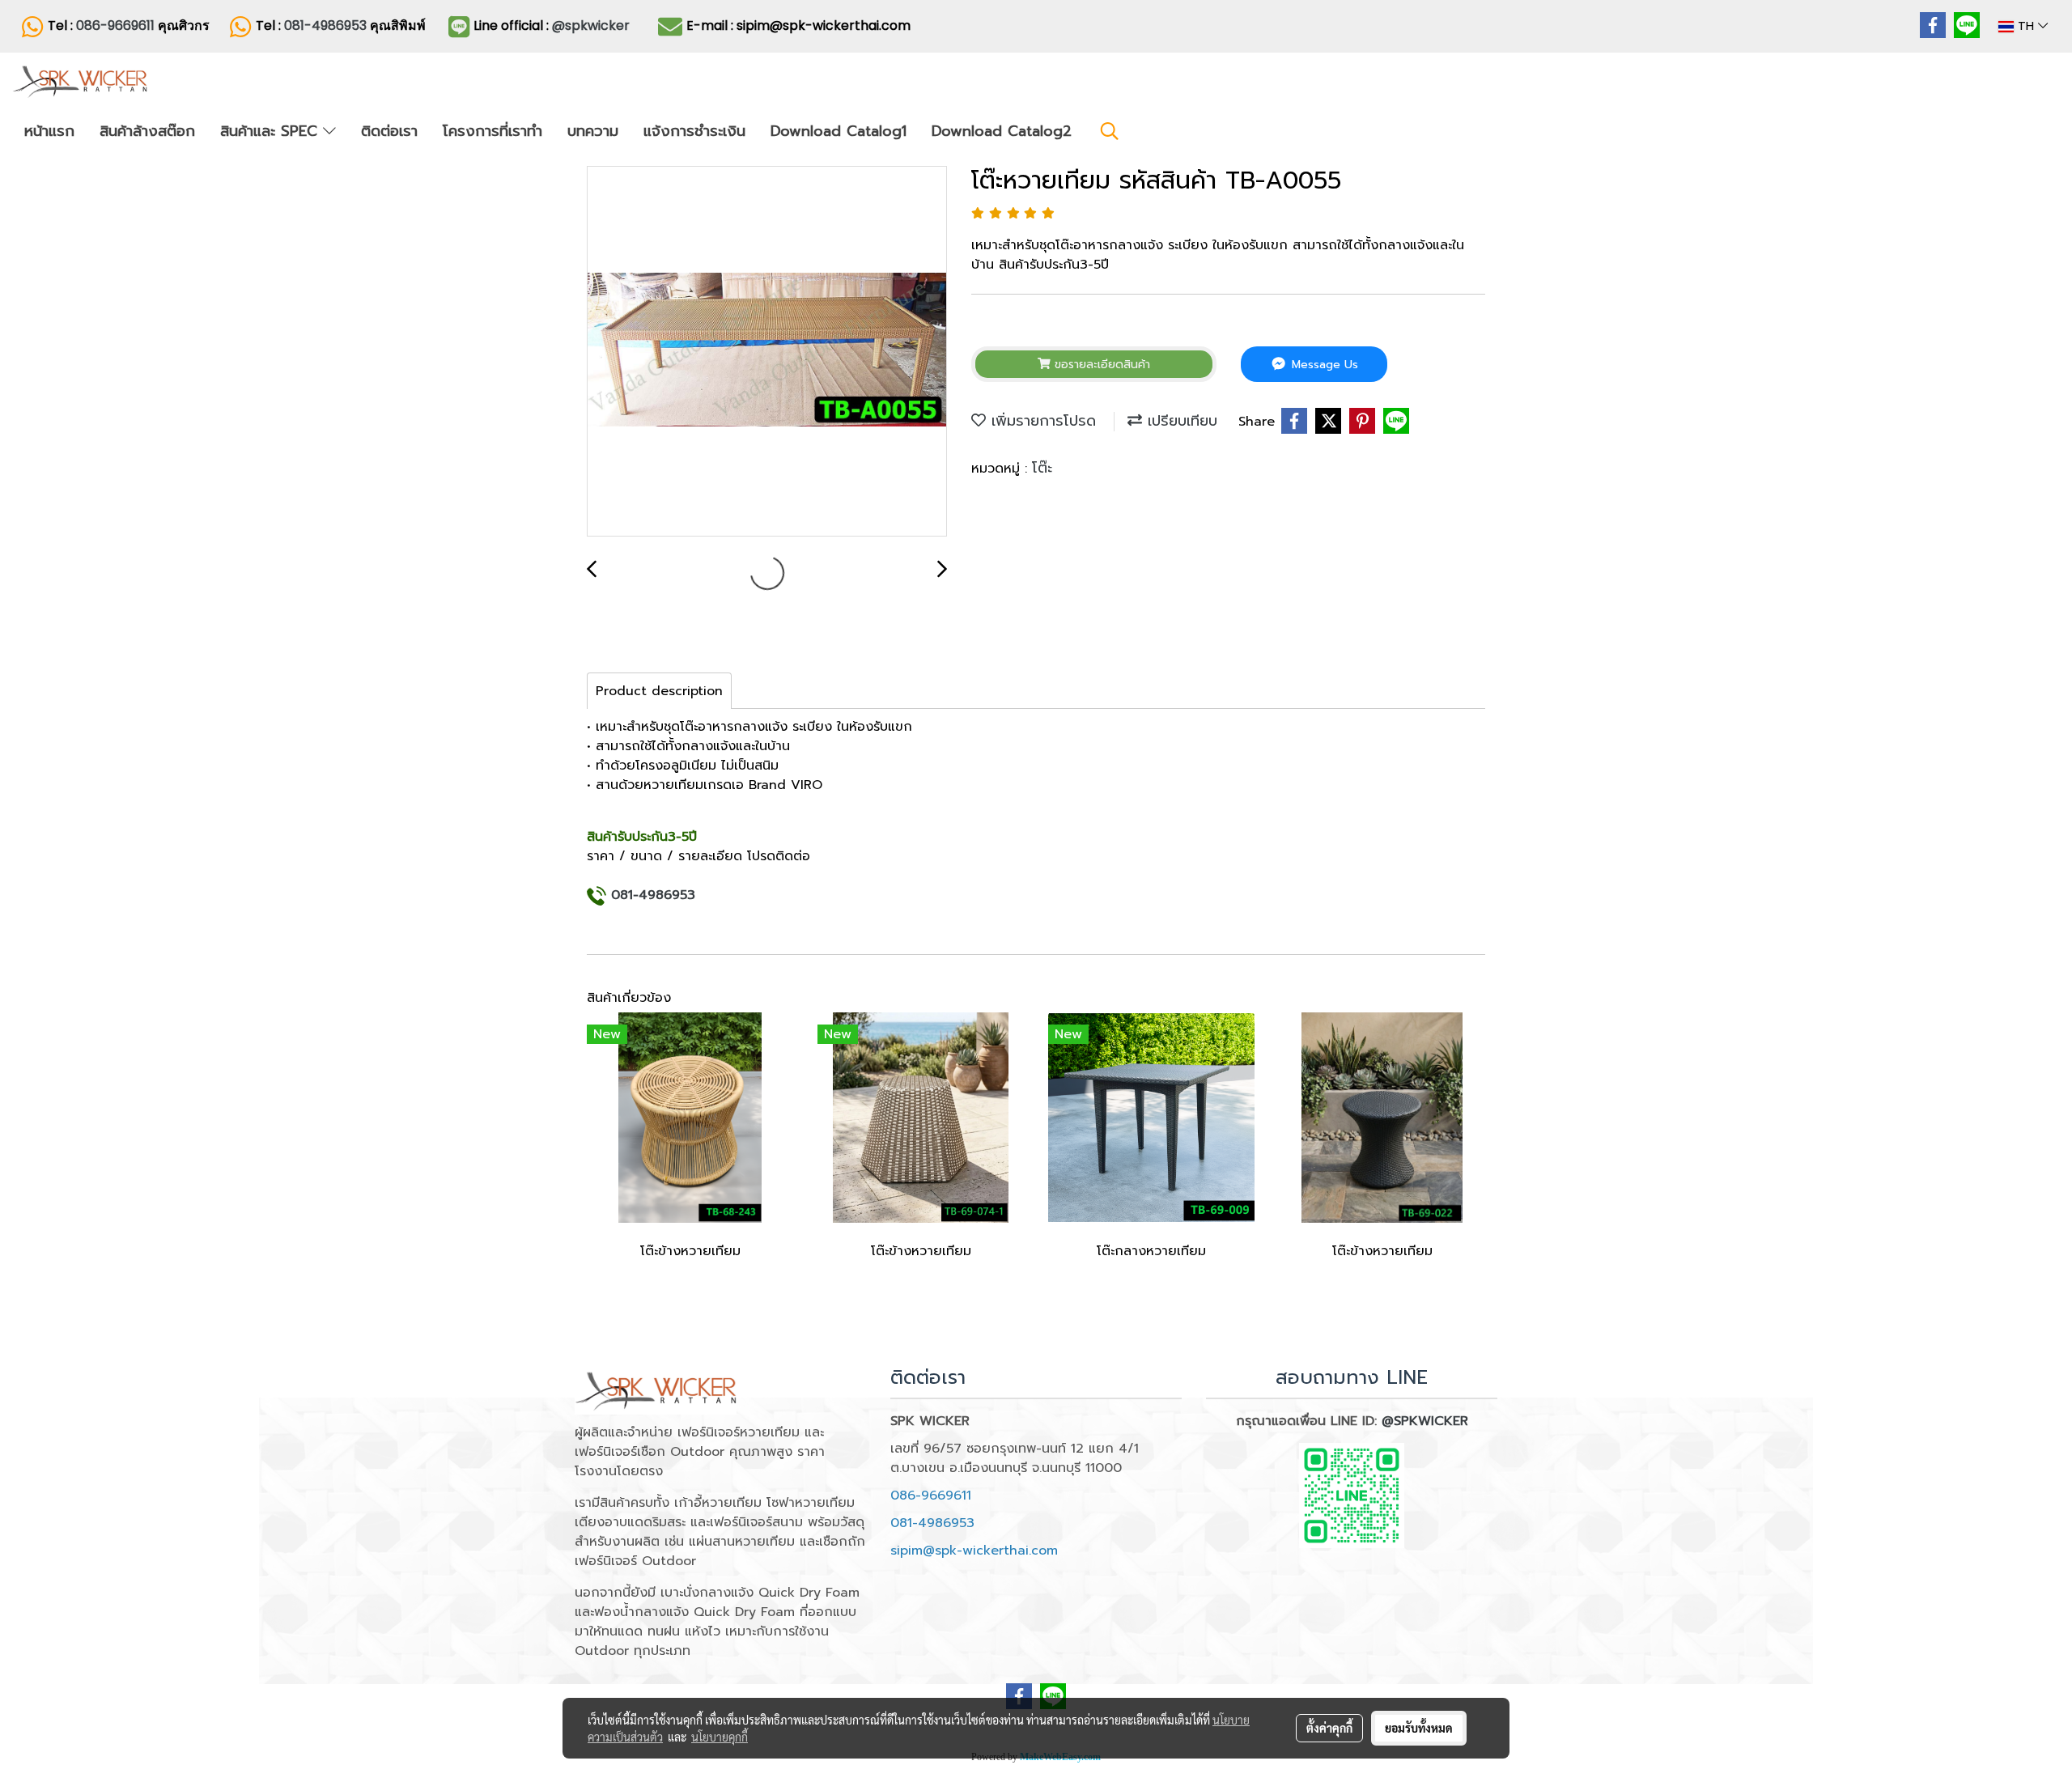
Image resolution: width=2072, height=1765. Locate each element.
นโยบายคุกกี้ (720, 1737)
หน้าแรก (49, 131)
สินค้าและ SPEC (272, 131)
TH (2026, 26)
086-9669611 (115, 25)
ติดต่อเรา (389, 131)
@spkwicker (591, 25)
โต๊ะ (1042, 468)
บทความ (593, 131)
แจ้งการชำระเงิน (694, 131)
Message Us (1323, 365)
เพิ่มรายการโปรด (1041, 421)
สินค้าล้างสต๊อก (147, 131)
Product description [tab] (659, 691)
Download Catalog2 (1002, 131)
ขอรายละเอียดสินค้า (1100, 365)
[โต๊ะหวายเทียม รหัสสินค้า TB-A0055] (767, 352)
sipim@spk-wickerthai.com (974, 1551)
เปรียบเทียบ (1180, 421)
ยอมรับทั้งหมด (1419, 1728)
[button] (1110, 131)
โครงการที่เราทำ (493, 131)
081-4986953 (327, 25)
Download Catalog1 (839, 131)
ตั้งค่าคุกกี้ (1329, 1728)
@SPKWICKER (1425, 1421)
